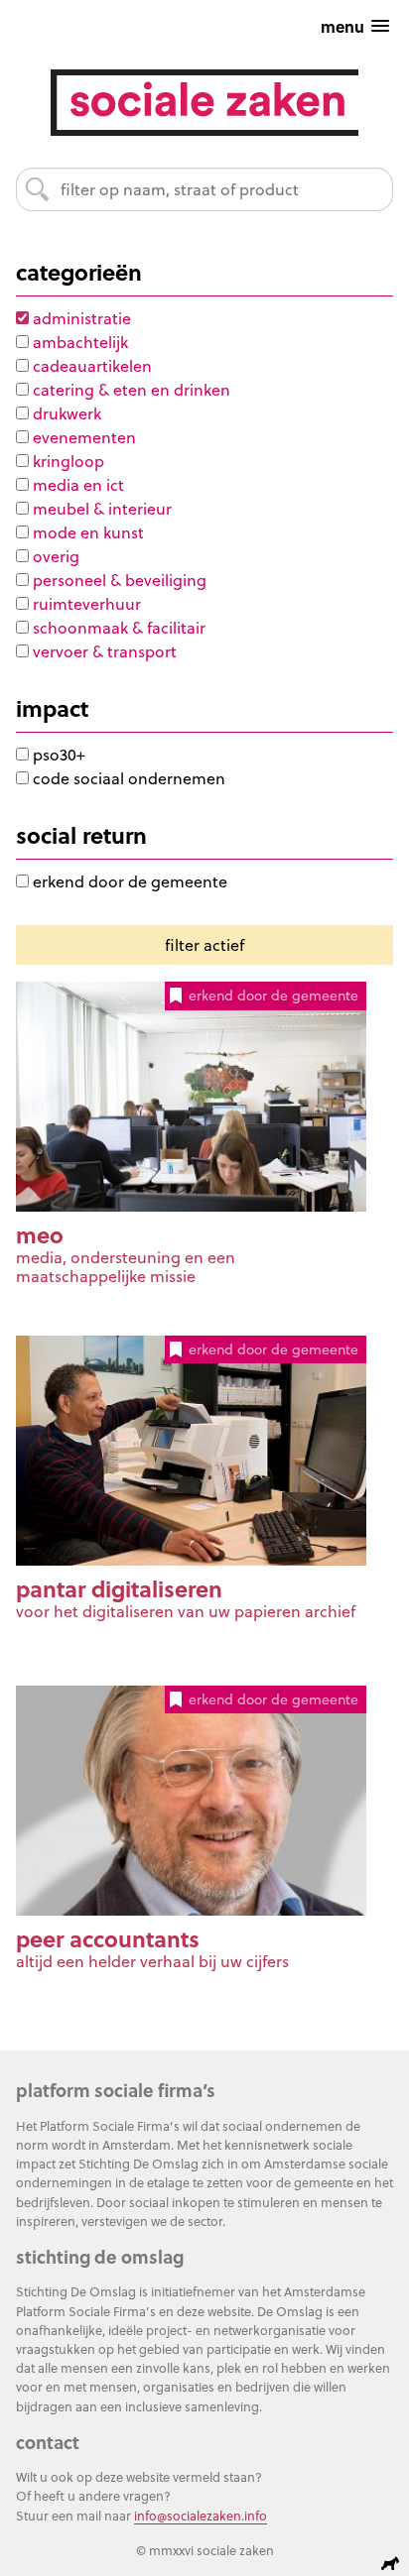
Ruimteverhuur (85, 604)
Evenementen (82, 437)
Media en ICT (76, 485)
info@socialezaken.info (201, 2516)
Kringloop (67, 461)
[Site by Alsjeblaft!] (393, 2564)
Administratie (80, 318)
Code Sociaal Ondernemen (127, 778)
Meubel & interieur (100, 509)
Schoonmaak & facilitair (117, 628)
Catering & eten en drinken (130, 390)
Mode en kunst (86, 532)
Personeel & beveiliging (118, 580)
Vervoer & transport (103, 651)
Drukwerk (65, 413)
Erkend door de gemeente (128, 881)
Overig (54, 556)
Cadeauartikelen (90, 366)
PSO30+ (57, 755)
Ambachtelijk (78, 342)
